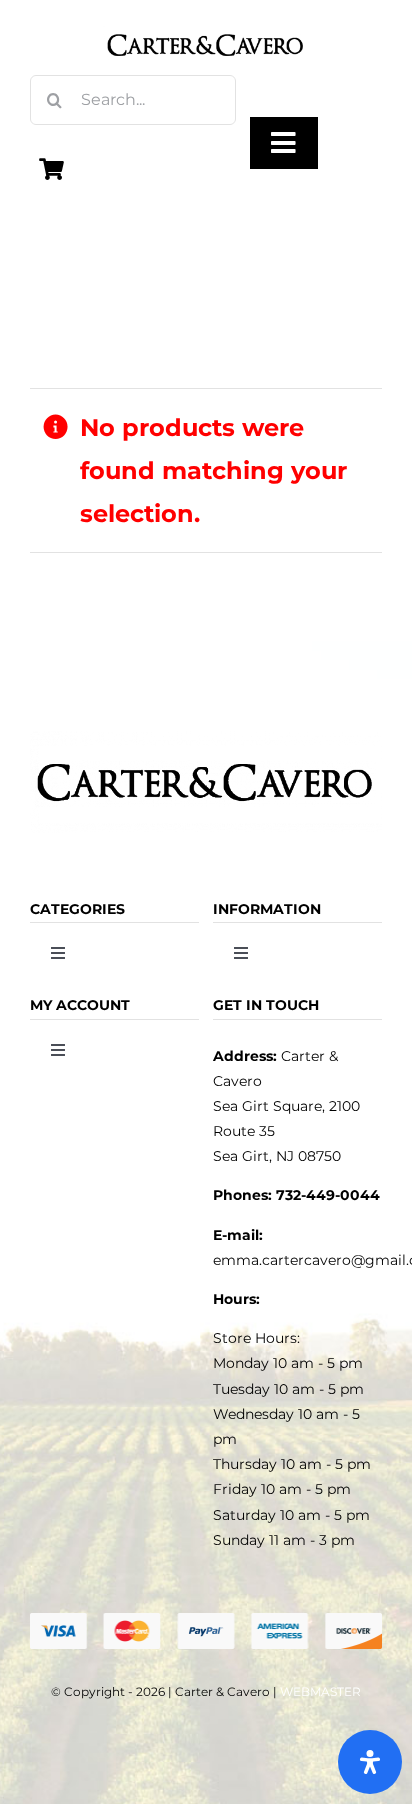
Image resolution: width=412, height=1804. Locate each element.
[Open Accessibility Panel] (370, 1762)
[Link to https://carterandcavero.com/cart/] (52, 169)
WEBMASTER (320, 1691)
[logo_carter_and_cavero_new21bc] (206, 22)
